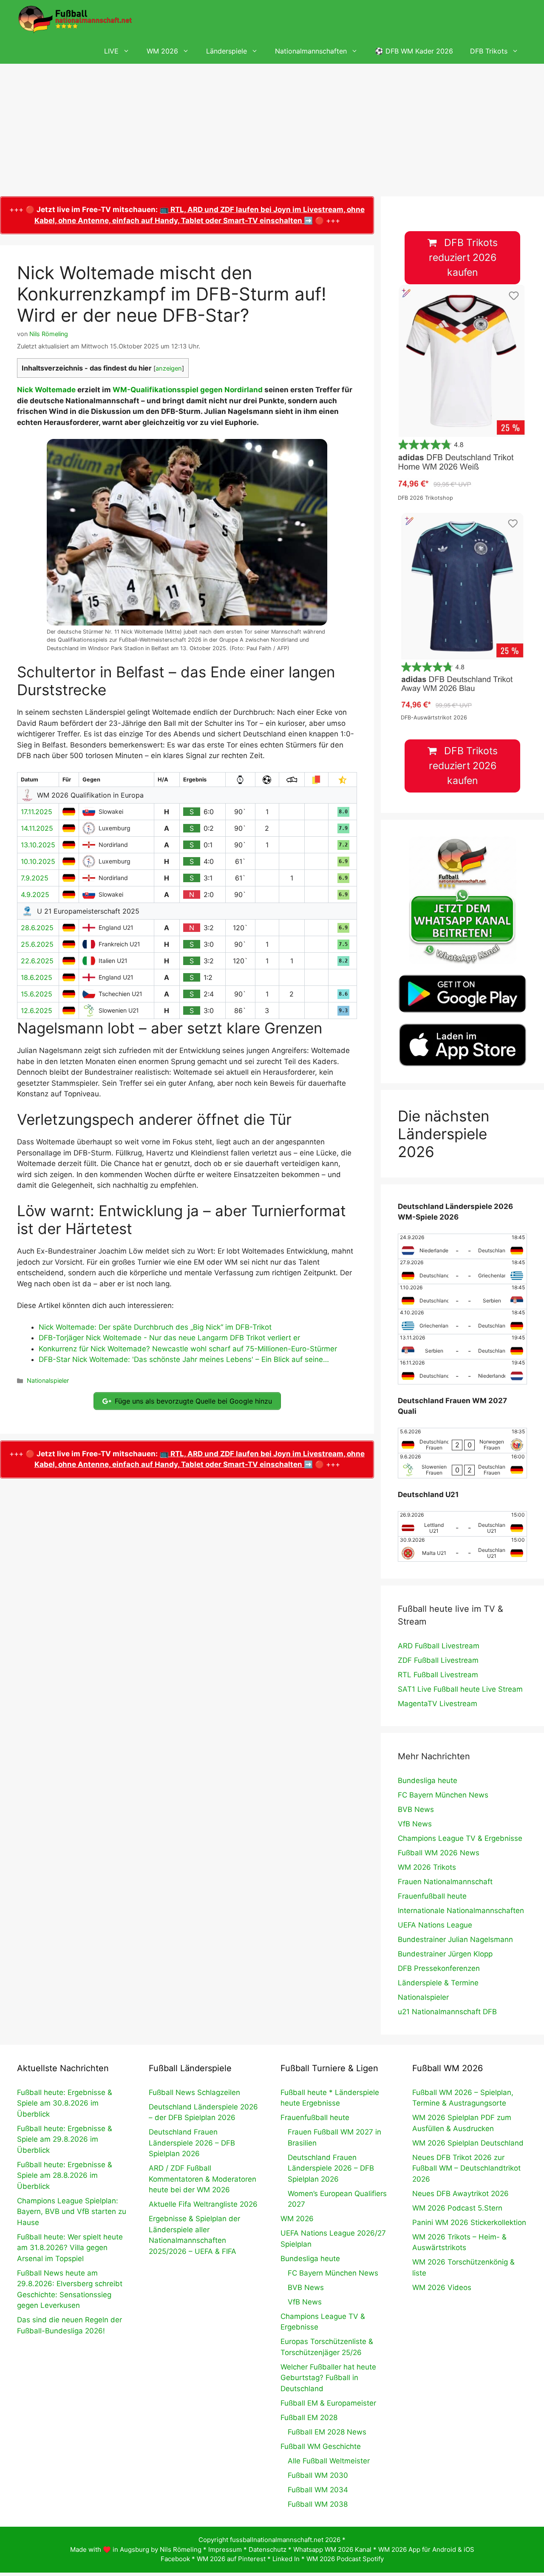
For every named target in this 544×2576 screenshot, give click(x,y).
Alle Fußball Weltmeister (329, 2461)
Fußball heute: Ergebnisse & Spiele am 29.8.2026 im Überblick (65, 2139)
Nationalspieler (48, 1380)
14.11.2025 (37, 828)
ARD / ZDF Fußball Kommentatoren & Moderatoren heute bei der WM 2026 (203, 2179)
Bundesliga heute (428, 1781)
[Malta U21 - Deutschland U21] (462, 1549)
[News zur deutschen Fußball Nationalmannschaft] (75, 19)
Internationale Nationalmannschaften (461, 1911)
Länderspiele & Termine (438, 1983)
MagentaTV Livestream (438, 1704)
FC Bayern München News (443, 1795)
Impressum (225, 2549)
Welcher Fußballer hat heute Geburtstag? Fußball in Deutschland (328, 2378)
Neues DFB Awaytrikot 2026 (460, 2194)
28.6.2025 (37, 928)
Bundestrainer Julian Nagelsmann (455, 1939)
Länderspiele (227, 51)
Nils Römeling (181, 2549)
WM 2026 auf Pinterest (231, 2559)
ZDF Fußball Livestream (438, 1660)
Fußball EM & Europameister (328, 2403)
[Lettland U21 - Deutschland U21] (462, 1524)
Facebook (175, 2559)
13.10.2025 (38, 845)
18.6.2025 (37, 977)
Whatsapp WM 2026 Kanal (332, 2549)
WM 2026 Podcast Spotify (345, 2559)
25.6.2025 (37, 944)
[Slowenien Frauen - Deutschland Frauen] (462, 1466)
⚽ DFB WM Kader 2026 (414, 51)
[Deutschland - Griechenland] (462, 1271)
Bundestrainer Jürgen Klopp (445, 1954)
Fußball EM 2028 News (327, 2432)
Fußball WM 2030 (318, 2475)
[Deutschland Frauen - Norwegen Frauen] (462, 1441)
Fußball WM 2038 (318, 2504)
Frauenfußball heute (432, 1896)
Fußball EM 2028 (309, 2417)
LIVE (111, 51)
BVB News (416, 1809)
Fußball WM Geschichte (321, 2446)
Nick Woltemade (46, 390)
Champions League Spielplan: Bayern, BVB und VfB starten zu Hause (72, 2212)
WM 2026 (162, 51)
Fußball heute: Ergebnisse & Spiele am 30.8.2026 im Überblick (65, 2103)
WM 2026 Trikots (427, 1867)
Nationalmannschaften (311, 51)
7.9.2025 (35, 878)
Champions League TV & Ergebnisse (460, 1838)
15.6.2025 (37, 994)
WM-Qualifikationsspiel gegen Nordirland (188, 390)
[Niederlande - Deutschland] (462, 1246)
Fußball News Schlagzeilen (194, 2092)
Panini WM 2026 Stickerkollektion (469, 2222)
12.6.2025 (37, 1011)
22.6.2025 (37, 961)
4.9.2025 (35, 895)
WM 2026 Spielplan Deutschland (468, 2143)
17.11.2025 (37, 812)
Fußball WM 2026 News (439, 1853)
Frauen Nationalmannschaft (445, 1882)
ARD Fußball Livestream (439, 1646)
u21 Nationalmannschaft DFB (447, 2012)
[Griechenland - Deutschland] (462, 1322)
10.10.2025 (38, 861)
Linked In (286, 2559)
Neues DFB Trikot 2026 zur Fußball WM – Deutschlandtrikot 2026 (466, 2168)
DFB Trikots (489, 51)
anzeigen (169, 368)
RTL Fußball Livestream (438, 1675)
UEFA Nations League (435, 1925)
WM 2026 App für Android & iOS (426, 2549)
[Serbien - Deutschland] (462, 1347)
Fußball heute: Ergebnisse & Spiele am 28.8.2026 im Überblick (65, 2175)
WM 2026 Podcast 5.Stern (457, 2208)
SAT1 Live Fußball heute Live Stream (460, 1689)
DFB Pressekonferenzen (439, 1968)
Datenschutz (268, 2549)
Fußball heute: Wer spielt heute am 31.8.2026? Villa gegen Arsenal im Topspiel (70, 2248)
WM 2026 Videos (442, 2287)
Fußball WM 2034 (318, 2490)
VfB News (415, 1824)
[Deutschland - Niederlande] (462, 1372)
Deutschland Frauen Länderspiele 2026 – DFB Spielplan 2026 (192, 2143)
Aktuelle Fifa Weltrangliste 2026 (203, 2204)
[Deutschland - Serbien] (462, 1296)
